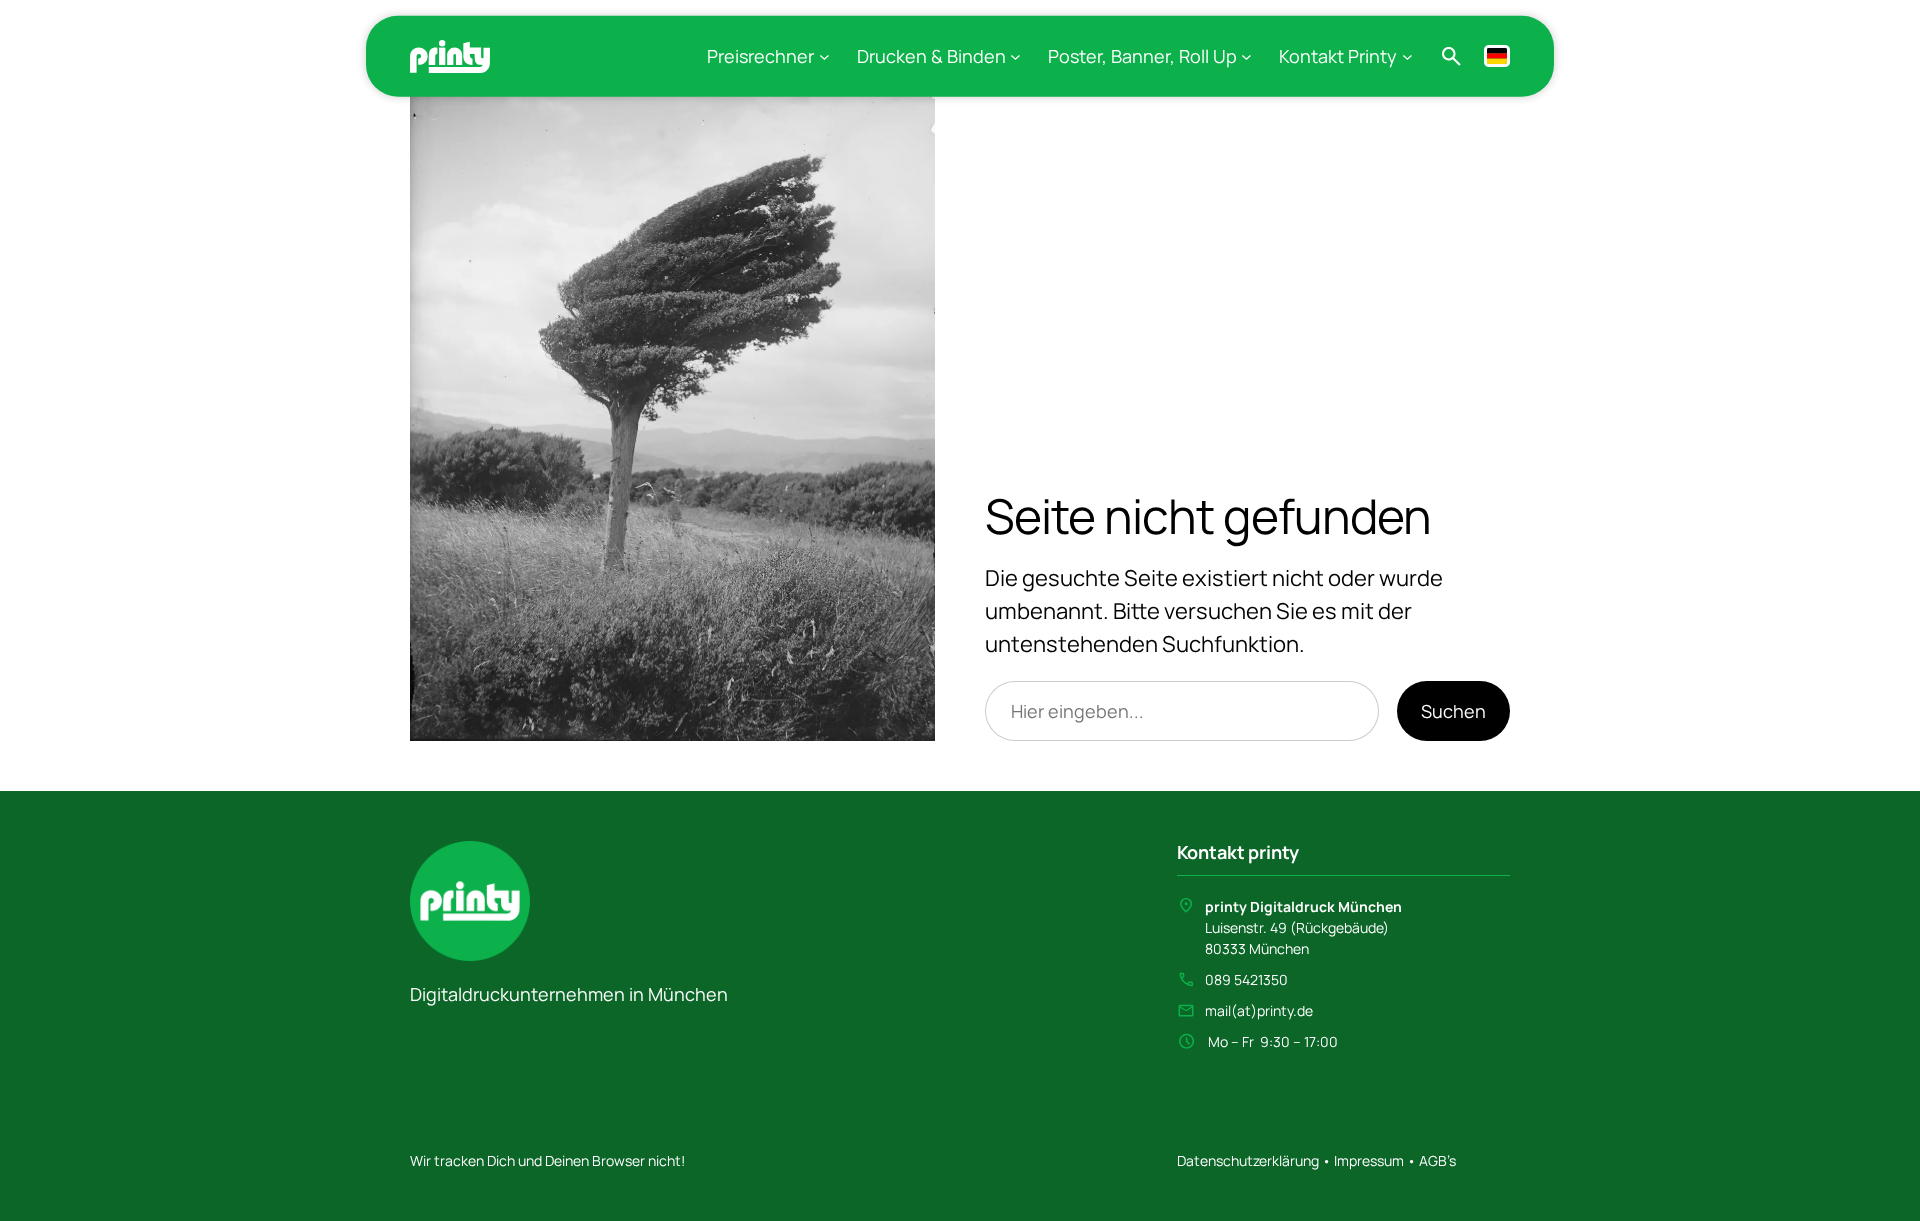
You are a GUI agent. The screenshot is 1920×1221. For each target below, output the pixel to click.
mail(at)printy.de (1259, 1010)
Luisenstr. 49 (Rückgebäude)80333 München (1303, 927)
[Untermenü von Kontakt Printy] (1407, 56)
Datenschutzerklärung (1249, 1160)
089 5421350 (1246, 979)
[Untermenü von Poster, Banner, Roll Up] (1246, 56)
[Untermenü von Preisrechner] (824, 56)
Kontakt (1211, 852)
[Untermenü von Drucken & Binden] (1015, 56)
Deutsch (1497, 56)
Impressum (1367, 1160)
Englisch (1471, 56)
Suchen (1453, 711)
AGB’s (1437, 1160)
